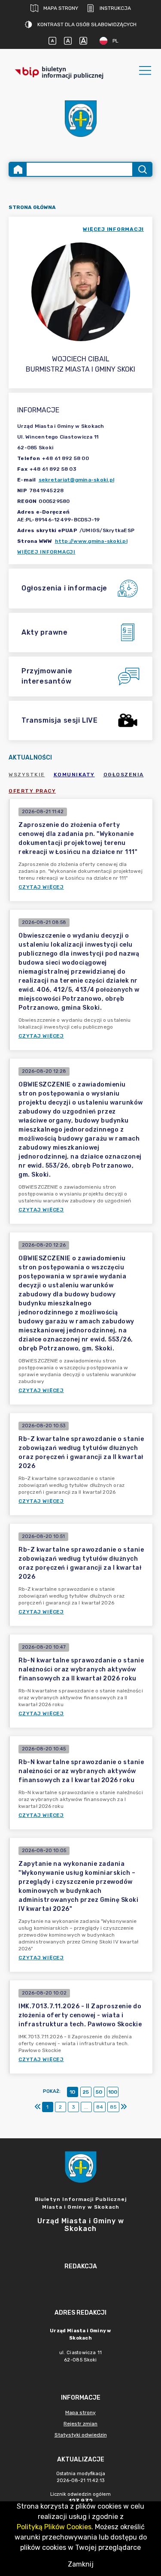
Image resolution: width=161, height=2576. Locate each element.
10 (72, 2092)
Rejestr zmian (80, 2424)
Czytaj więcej (41, 887)
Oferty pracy (32, 791)
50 (99, 2092)
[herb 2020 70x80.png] (81, 119)
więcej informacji (113, 229)
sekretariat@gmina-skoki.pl (77, 480)
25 (86, 2092)
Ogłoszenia (124, 775)
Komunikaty (74, 775)
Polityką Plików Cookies (54, 2527)
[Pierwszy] (38, 2107)
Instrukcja (115, 8)
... (86, 2107)
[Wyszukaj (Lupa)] (142, 169)
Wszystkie (27, 775)
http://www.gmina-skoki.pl (91, 541)
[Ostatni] (124, 2107)
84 (100, 2107)
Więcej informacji (46, 552)
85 (113, 2107)
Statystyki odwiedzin (81, 2435)
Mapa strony (61, 8)
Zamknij (81, 2564)
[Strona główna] (18, 169)
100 (113, 2092)
